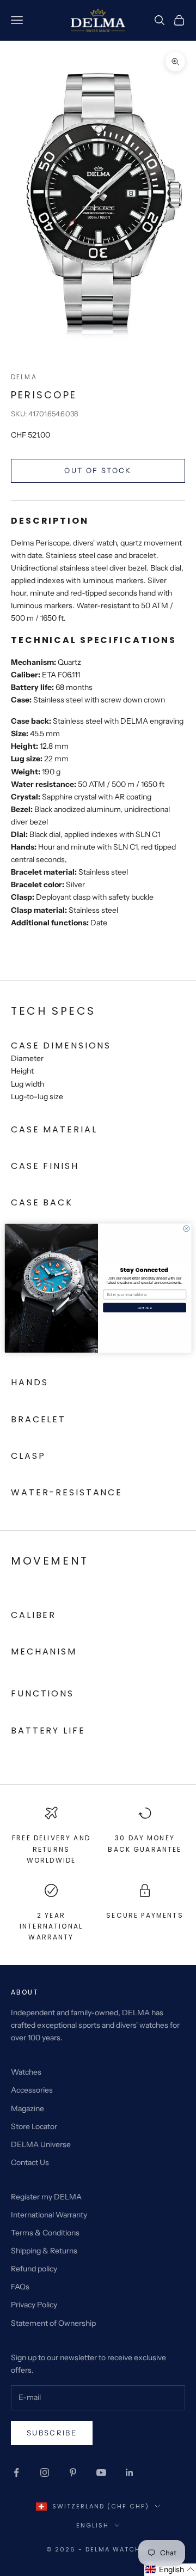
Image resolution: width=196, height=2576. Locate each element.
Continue (145, 1307)
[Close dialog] (186, 1228)
